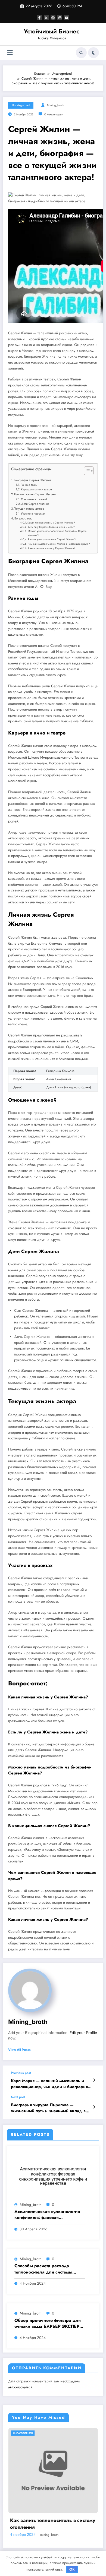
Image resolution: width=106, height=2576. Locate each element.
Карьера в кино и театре (36, 489)
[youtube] (67, 18)
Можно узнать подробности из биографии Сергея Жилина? (57, 533)
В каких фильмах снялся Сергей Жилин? (52, 540)
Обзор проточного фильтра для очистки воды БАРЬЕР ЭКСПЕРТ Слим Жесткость (48, 2324)
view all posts (19, 2050)
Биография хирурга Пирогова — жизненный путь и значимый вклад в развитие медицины (48, 2108)
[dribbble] (53, 18)
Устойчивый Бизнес (52, 31)
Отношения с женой (34, 499)
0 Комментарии (54, 114)
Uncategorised (21, 105)
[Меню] (10, 53)
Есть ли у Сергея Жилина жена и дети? (51, 527)
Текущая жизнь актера (29, 509)
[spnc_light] (93, 53)
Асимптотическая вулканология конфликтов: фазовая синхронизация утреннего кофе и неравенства (49, 2215)
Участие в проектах (33, 513)
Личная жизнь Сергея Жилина (35, 494)
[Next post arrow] (94, 2107)
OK (72, 2569)
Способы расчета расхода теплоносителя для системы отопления (43, 2269)
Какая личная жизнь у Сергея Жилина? (51, 523)
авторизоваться (20, 2387)
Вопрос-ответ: (23, 518)
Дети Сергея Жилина (35, 504)
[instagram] (60, 18)
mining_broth (56, 105)
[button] (86, 472)
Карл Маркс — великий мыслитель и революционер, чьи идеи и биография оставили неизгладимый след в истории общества (50, 2084)
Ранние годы (29, 485)
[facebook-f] (39, 18)
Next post (18, 2097)
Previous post (21, 2073)
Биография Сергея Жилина (32, 480)
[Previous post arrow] (94, 2080)
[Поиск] (81, 53)
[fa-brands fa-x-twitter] (46, 18)
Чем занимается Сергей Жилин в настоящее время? (59, 544)
